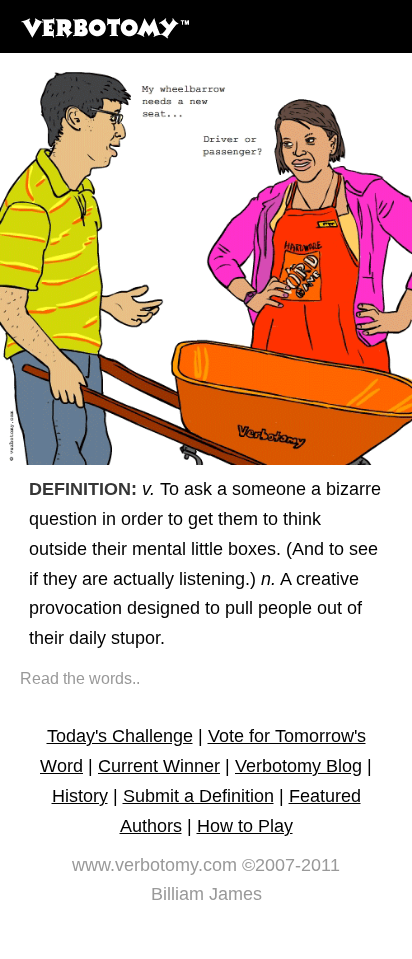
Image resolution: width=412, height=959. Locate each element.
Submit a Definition (198, 796)
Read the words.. (80, 678)
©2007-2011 (291, 865)
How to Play (245, 826)
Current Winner (159, 766)
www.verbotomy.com (154, 865)
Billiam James (206, 894)
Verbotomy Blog (298, 766)
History (80, 796)
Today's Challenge (120, 736)
